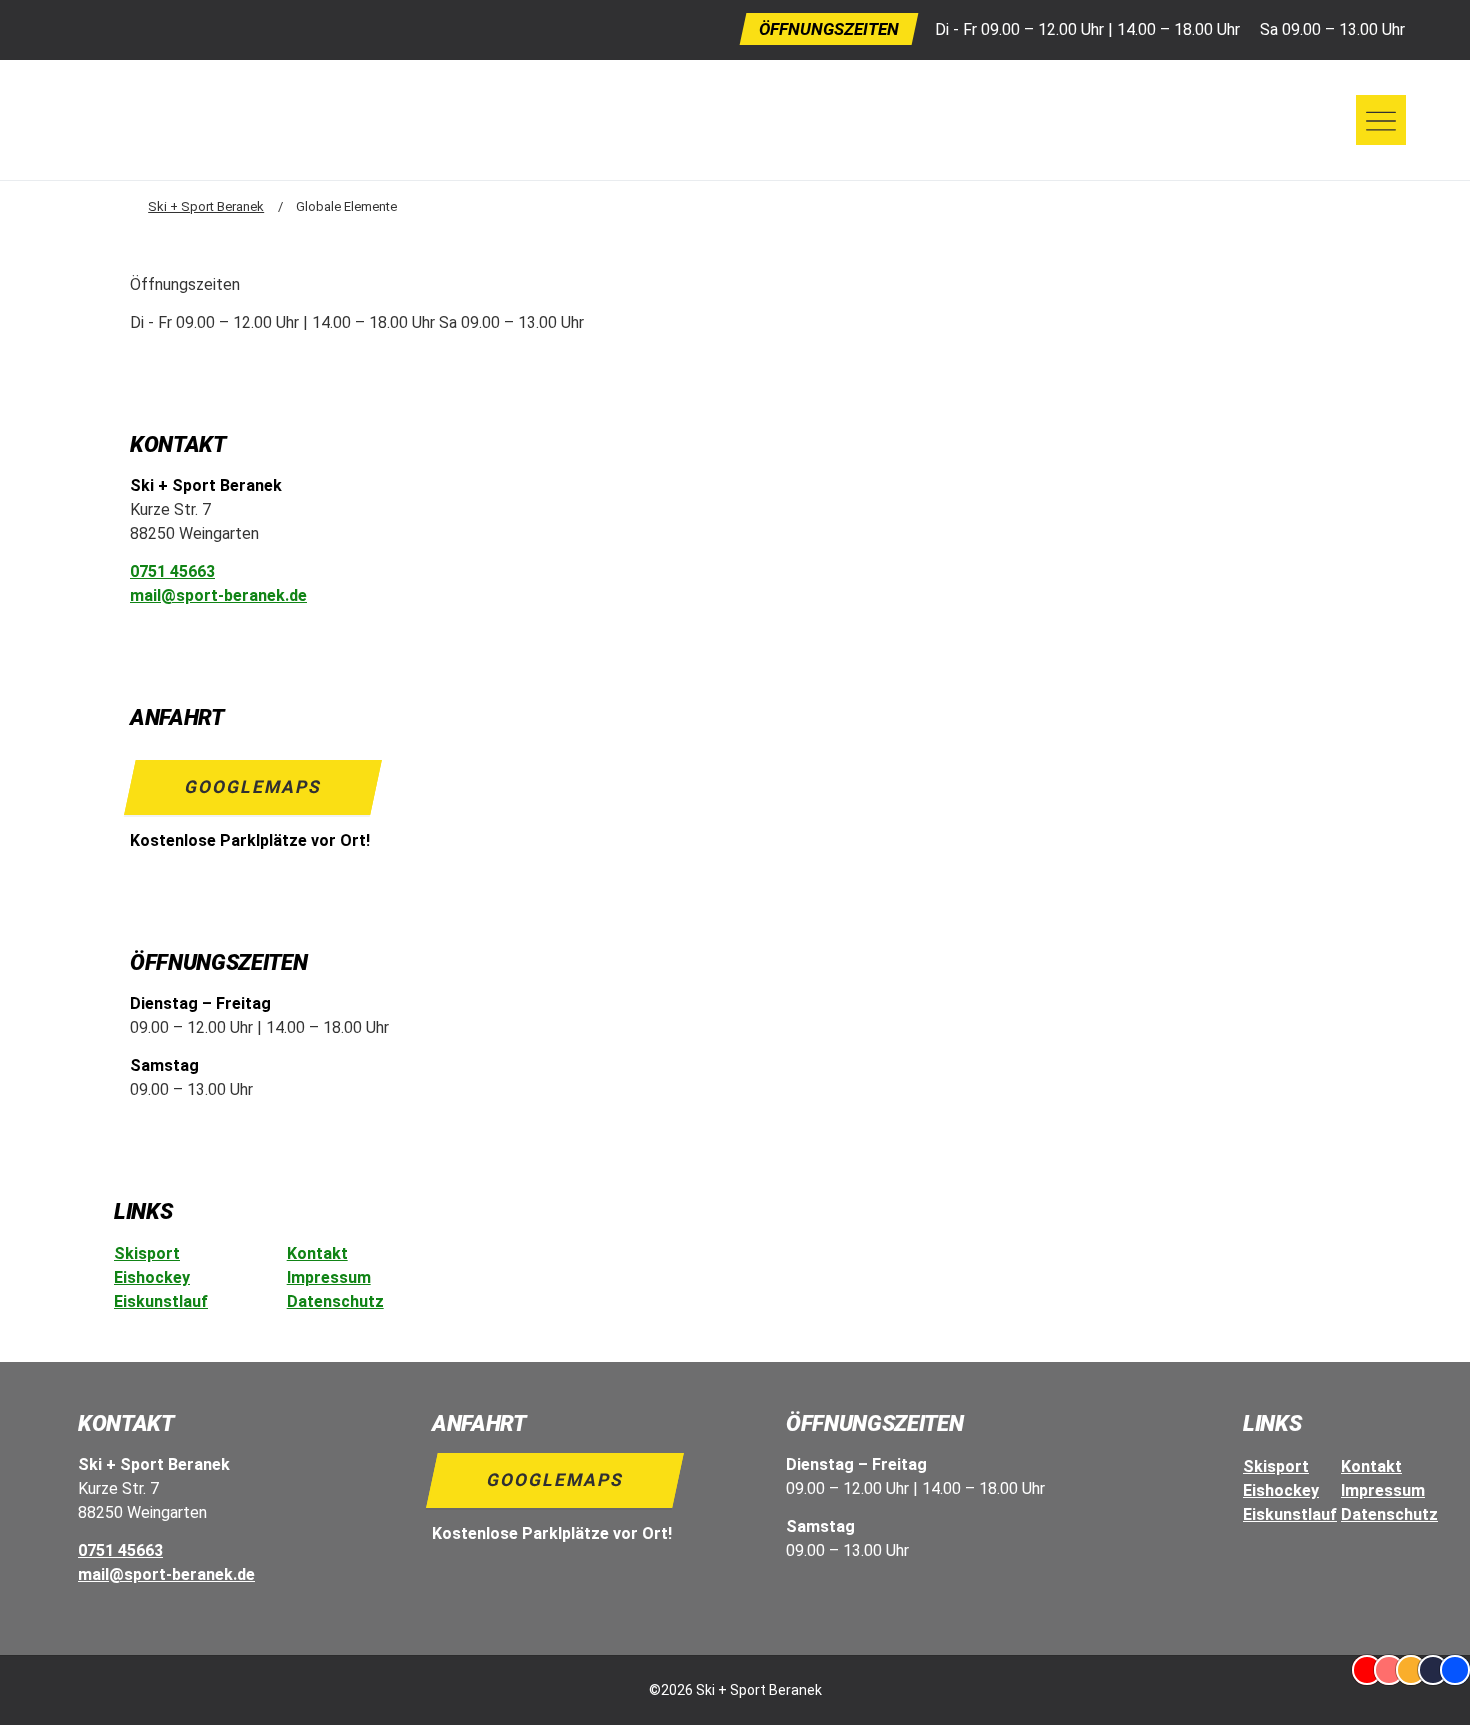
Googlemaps (253, 787)
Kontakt (317, 1253)
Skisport (147, 1253)
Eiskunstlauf (161, 1301)
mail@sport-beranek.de (218, 595)
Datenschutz (335, 1301)
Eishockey (152, 1277)
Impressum (329, 1277)
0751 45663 (172, 571)
